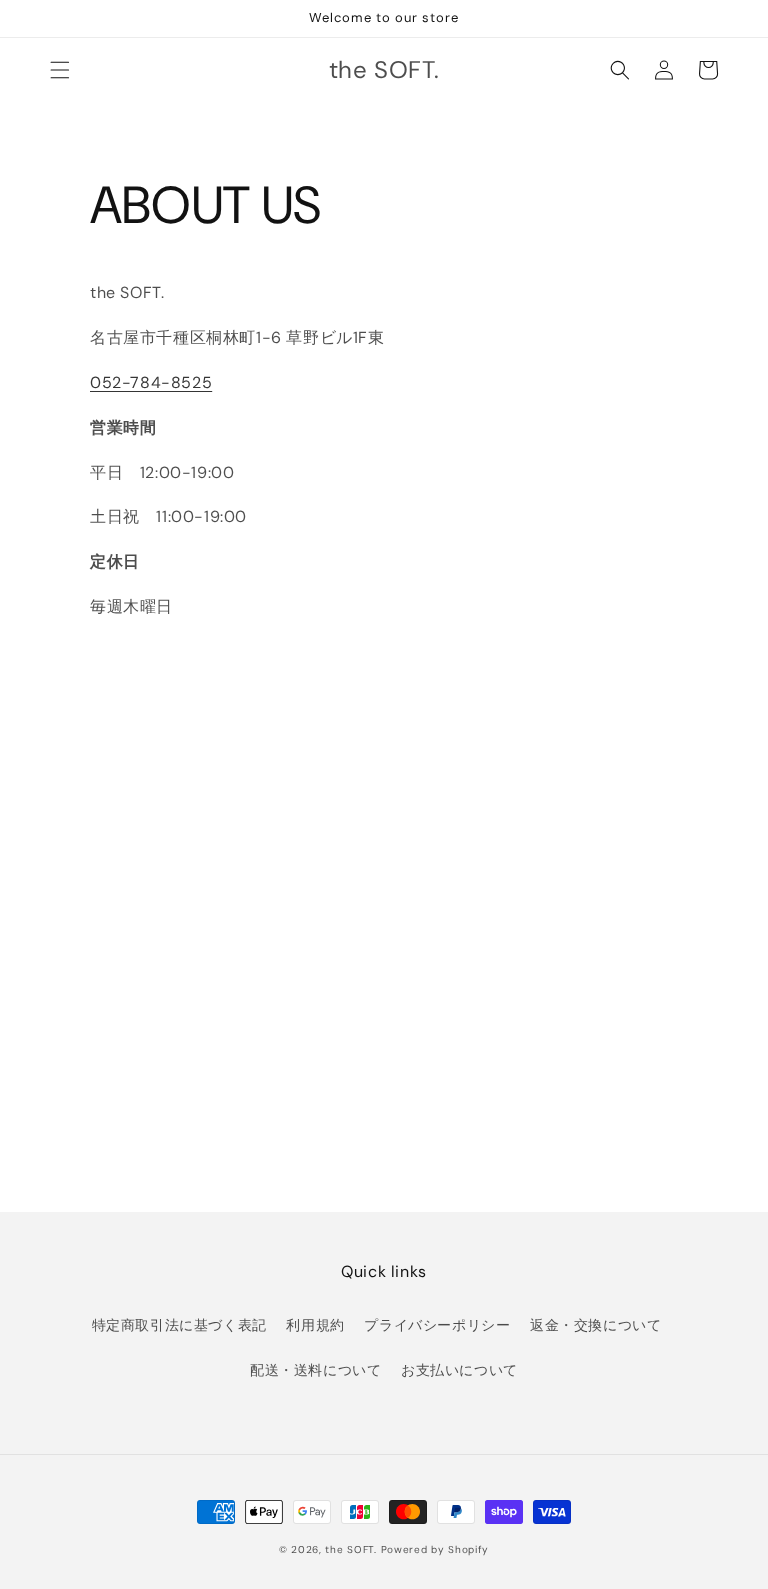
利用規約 (315, 1325)
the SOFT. (350, 1549)
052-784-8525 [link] (151, 382)
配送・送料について (315, 1370)
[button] (60, 70)
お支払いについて (459, 1370)
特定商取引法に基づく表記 (179, 1325)
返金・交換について (595, 1325)
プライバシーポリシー (437, 1325)
